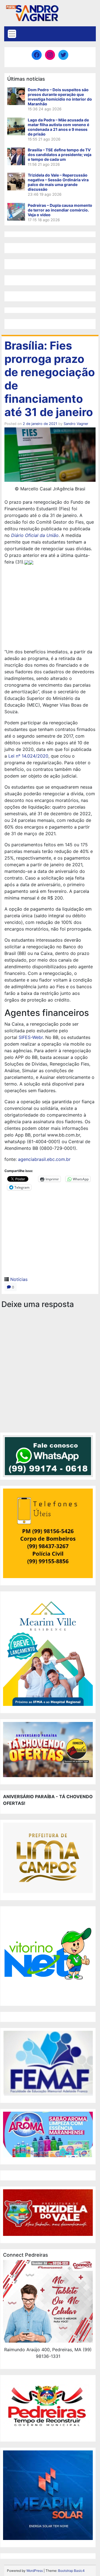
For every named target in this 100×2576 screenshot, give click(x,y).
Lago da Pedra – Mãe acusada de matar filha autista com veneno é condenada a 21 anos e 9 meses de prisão (58, 127)
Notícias (19, 1279)
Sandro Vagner (76, 424)
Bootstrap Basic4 (71, 2571)
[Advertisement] (50, 608)
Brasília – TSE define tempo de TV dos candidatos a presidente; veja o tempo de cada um (60, 155)
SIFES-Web (30, 1037)
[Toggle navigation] (12, 34)
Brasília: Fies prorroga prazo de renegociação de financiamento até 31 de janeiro (50, 379)
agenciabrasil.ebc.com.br (44, 1159)
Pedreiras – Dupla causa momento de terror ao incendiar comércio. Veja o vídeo (60, 210)
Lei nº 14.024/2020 (28, 756)
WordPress (35, 2571)
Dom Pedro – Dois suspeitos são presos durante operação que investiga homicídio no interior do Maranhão (60, 97)
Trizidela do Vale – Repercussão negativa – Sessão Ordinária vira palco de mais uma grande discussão (58, 182)
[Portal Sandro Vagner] (32, 12)
